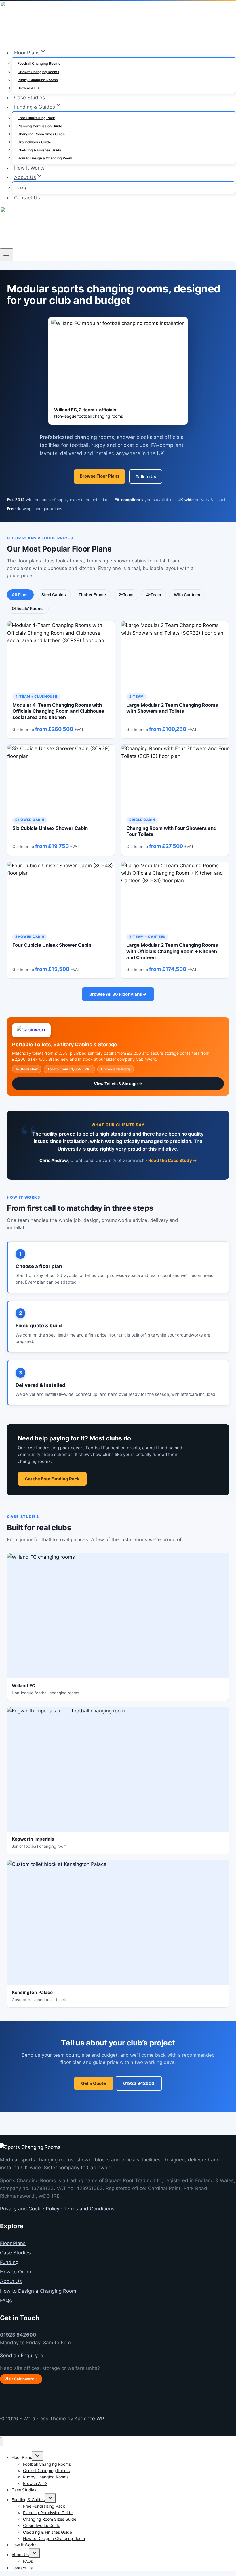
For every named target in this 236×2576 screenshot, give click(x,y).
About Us (11, 2281)
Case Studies (29, 98)
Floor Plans (13, 2243)
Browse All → (28, 88)
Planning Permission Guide (40, 126)
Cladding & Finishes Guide (39, 150)
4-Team (154, 595)
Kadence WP (89, 2419)
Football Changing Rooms (39, 63)
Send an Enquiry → (22, 2356)
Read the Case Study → (173, 1160)
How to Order (16, 2272)
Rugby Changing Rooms (38, 80)
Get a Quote (94, 2083)
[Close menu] (2, 2442)
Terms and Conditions (89, 2209)
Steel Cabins (54, 595)
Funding (9, 2262)
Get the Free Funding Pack (52, 1479)
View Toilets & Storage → (118, 1084)
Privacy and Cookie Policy (30, 2209)
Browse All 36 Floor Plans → (118, 994)
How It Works (29, 168)
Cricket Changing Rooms (38, 72)
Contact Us (27, 198)
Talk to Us (146, 477)
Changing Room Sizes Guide (41, 134)
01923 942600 (139, 2083)
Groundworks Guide (34, 142)
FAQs (22, 188)
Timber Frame (92, 595)
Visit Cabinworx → (21, 2379)
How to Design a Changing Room (45, 158)
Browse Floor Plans (100, 476)
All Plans (20, 595)
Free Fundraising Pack (36, 118)
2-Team (126, 595)
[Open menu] (6, 255)
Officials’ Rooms (28, 608)
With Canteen (187, 595)
